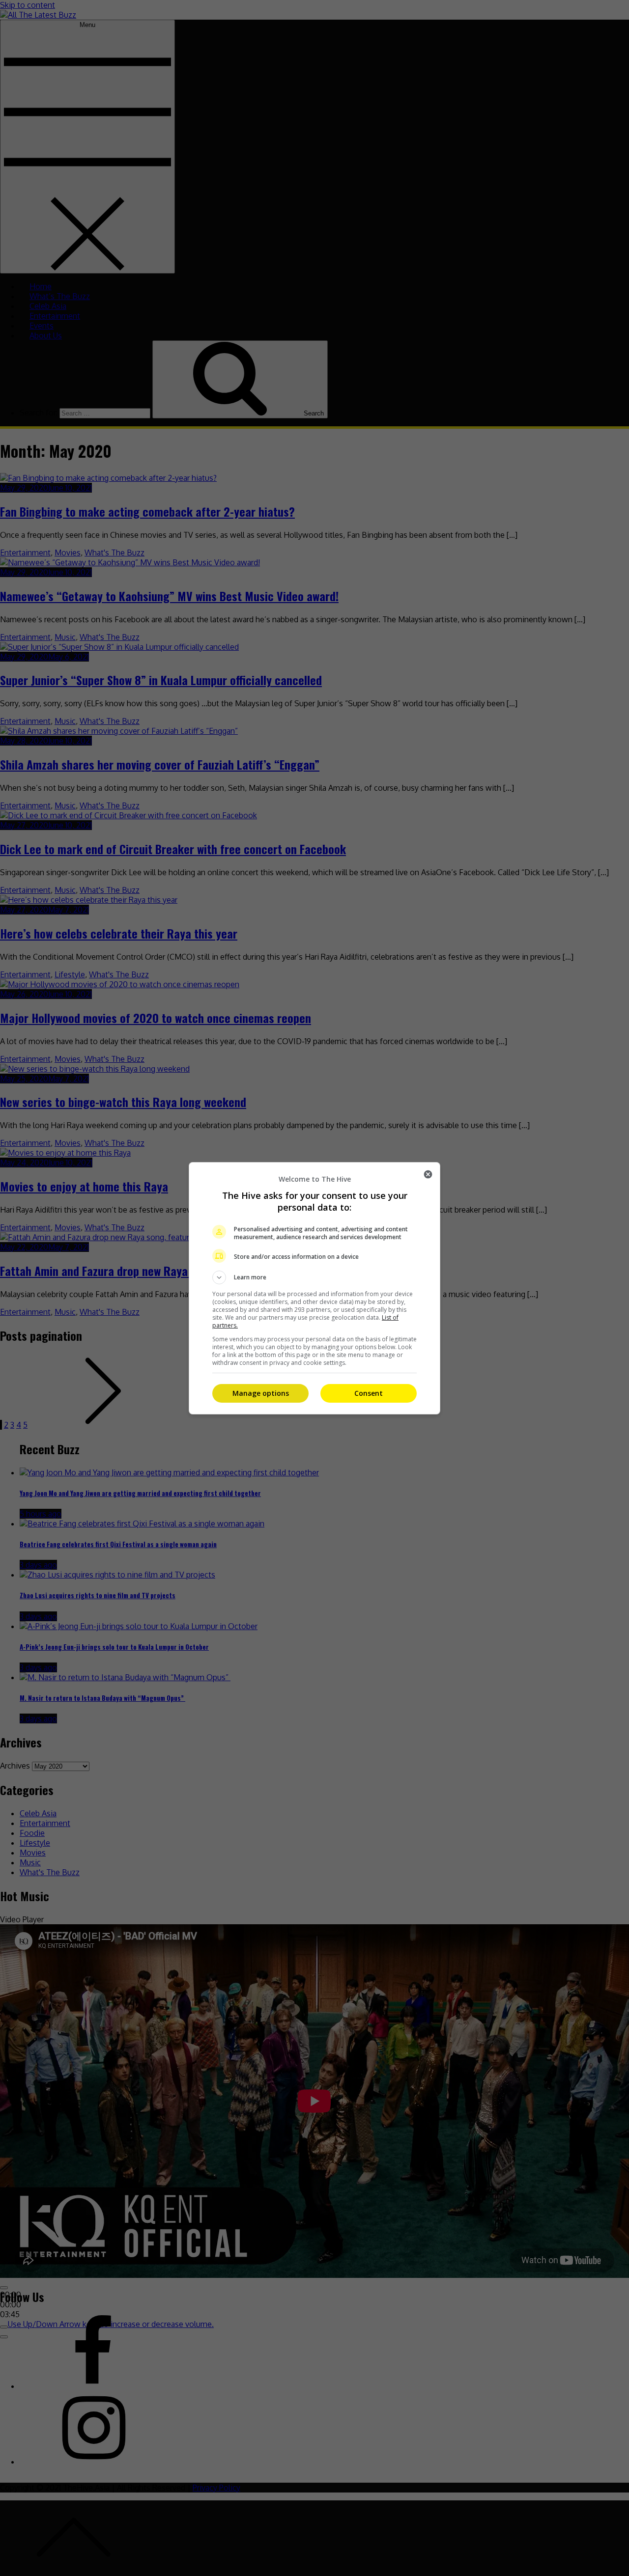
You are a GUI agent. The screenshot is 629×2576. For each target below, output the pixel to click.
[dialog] (314, 1288)
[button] (314, 1277)
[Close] (428, 1174)
